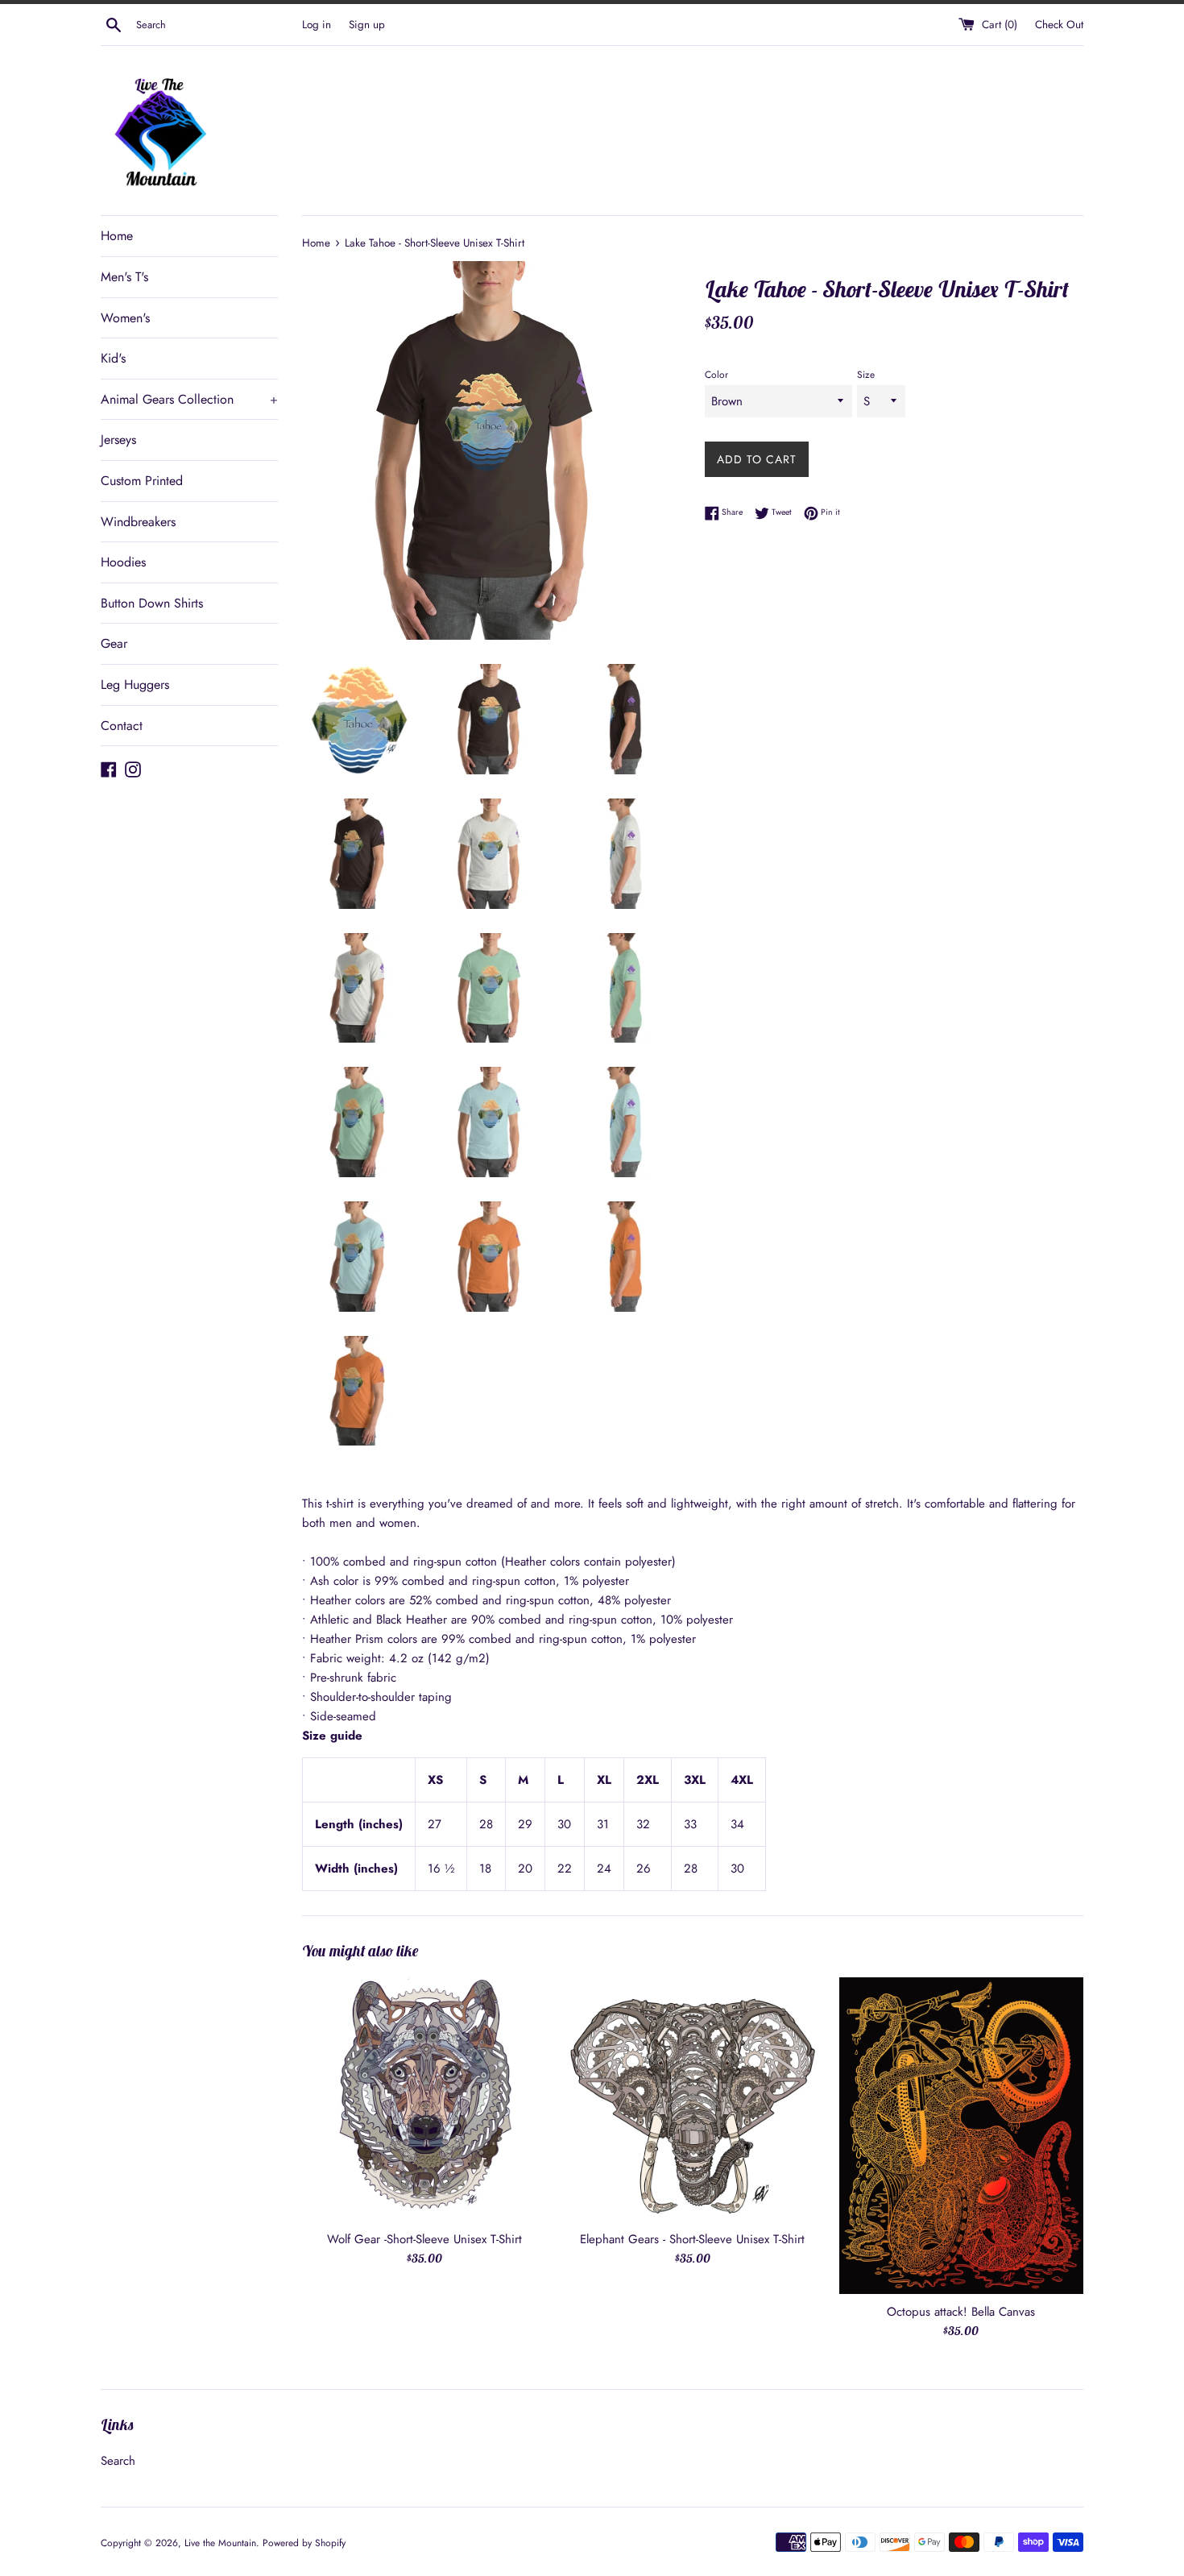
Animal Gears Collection (189, 399)
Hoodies (123, 562)
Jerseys (118, 440)
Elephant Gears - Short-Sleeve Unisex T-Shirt (692, 2239)
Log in (317, 25)
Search (118, 2461)
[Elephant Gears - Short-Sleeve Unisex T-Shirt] (692, 2099)
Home (117, 236)
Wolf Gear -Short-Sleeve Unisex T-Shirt (424, 2239)
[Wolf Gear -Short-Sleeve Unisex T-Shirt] (424, 2099)
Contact (122, 726)
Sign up (367, 25)
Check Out (1059, 25)
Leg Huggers (135, 684)
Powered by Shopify (304, 2543)
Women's (125, 318)
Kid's (113, 358)
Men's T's (124, 277)
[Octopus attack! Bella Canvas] (961, 2136)
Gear (114, 643)
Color (716, 375)
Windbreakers (138, 522)
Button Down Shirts (152, 603)
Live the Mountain (220, 2543)
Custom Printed (142, 481)
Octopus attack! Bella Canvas (961, 2312)
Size (866, 375)
